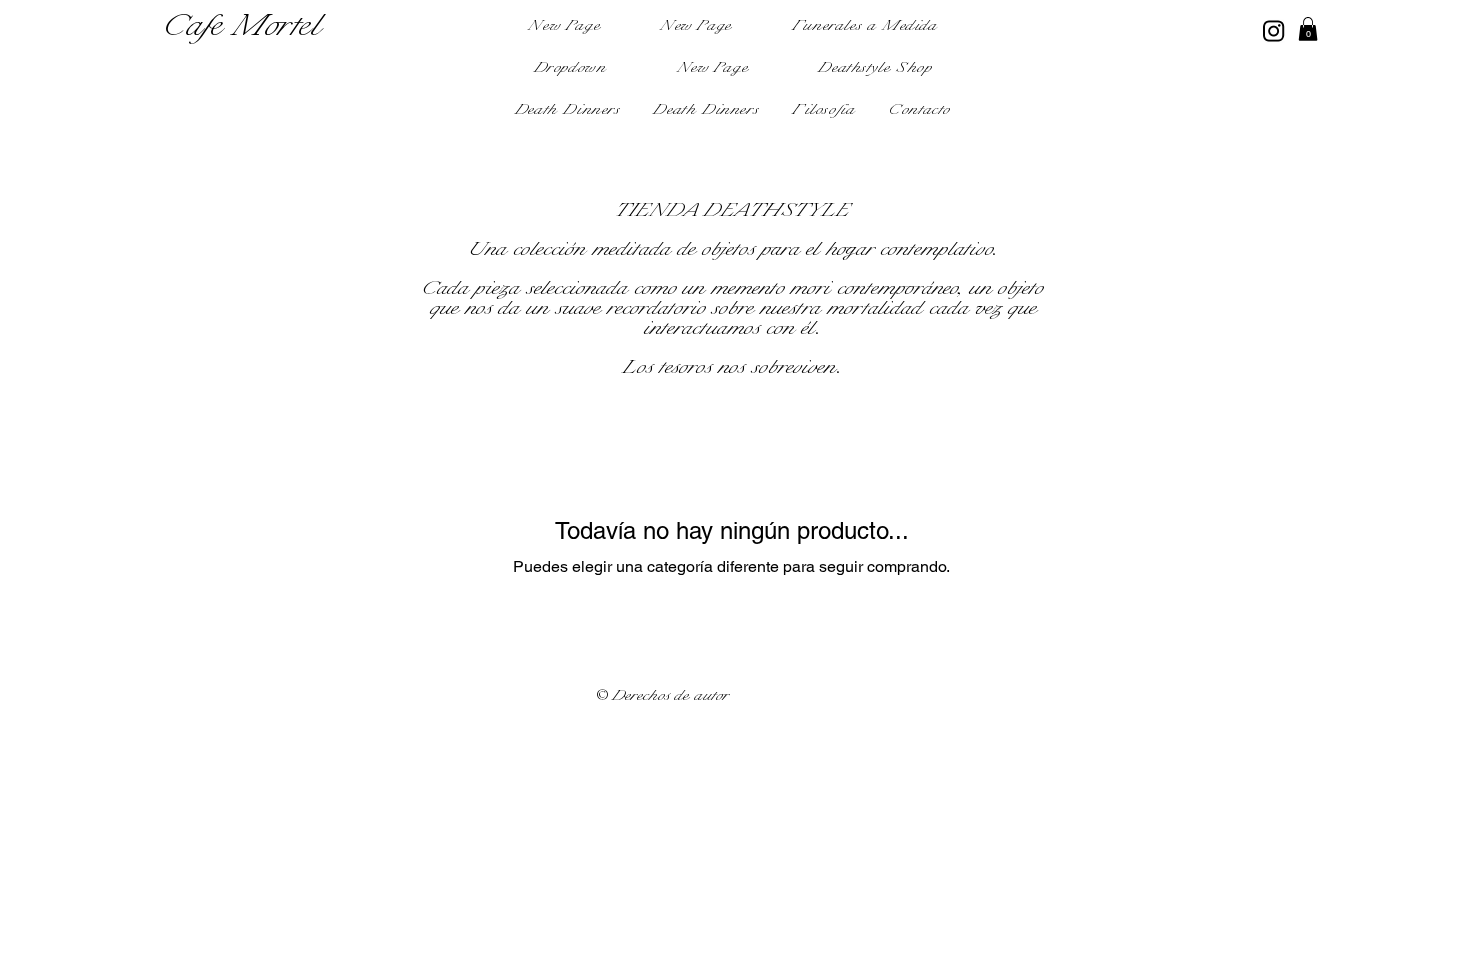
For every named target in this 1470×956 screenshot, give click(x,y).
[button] (571, 69)
